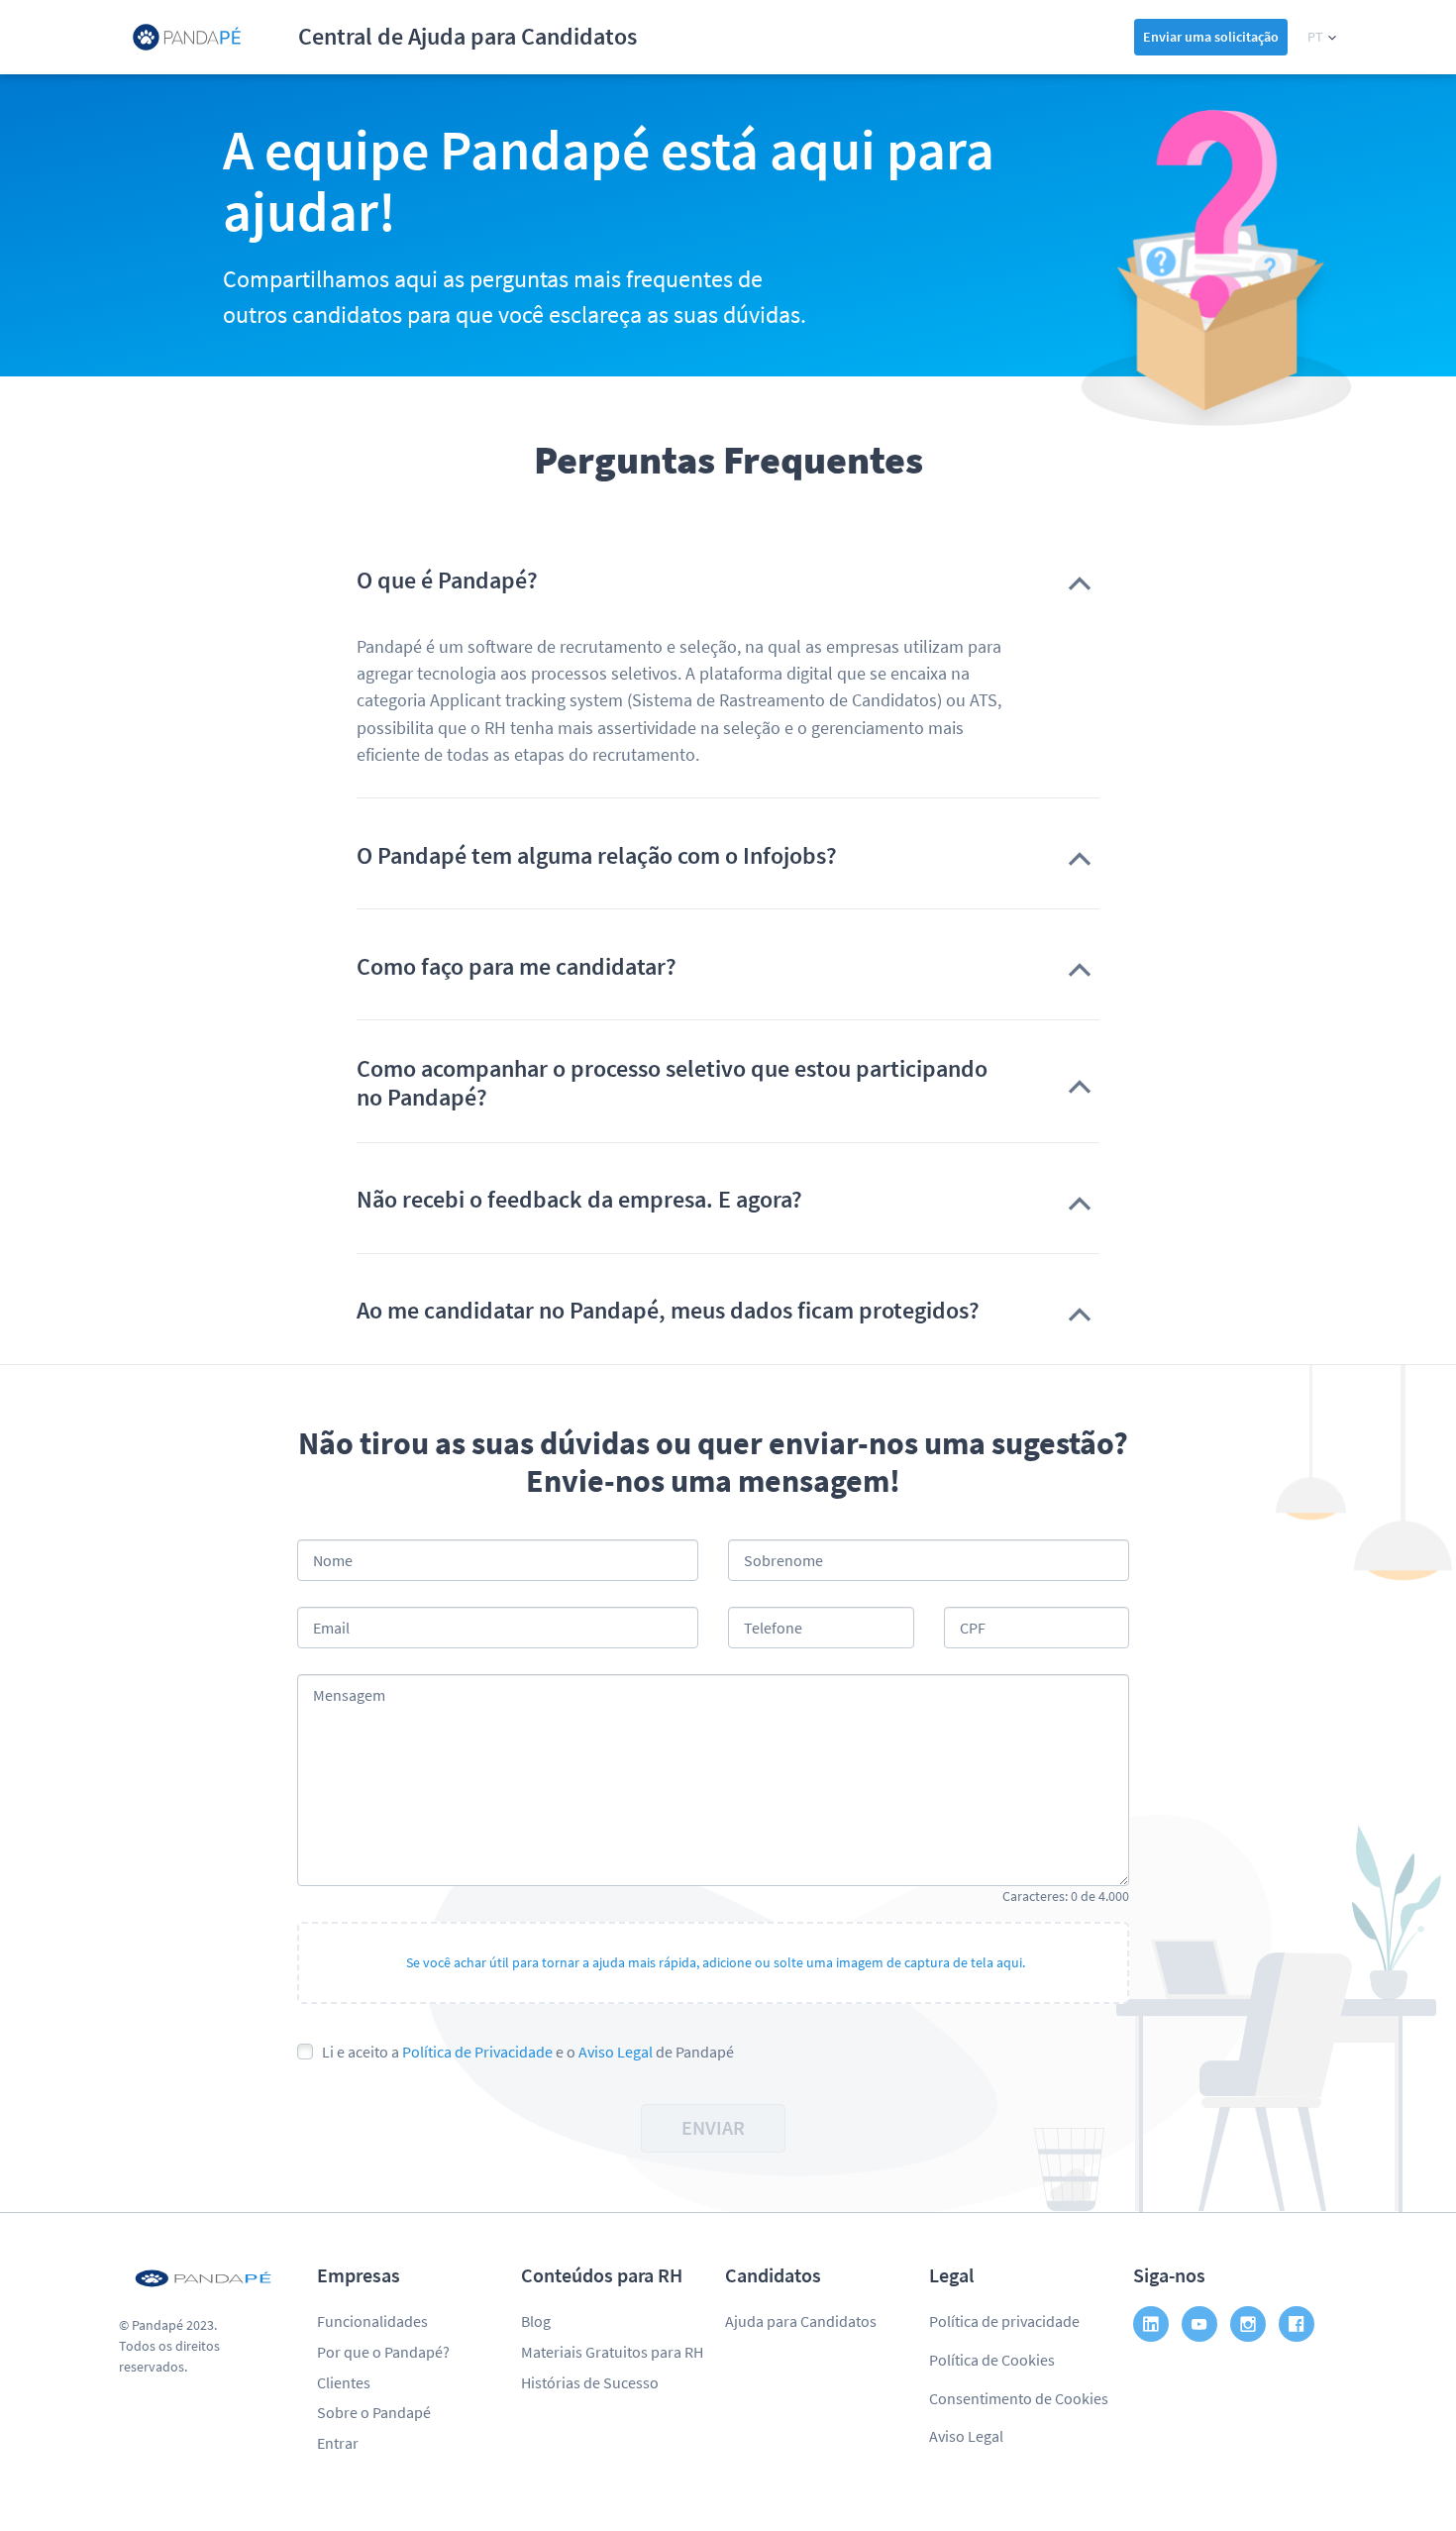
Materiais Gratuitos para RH (612, 2352)
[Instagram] (1248, 2324)
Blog (536, 2321)
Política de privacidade (1004, 2321)
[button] (1322, 37)
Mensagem (349, 1695)
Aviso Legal (616, 2052)
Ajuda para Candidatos (801, 2321)
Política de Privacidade (477, 2052)
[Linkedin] (1151, 2324)
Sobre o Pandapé (374, 2412)
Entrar (338, 2443)
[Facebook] (1297, 2324)
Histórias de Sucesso (590, 2382)
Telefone (773, 1628)
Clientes (344, 2382)
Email (331, 1628)
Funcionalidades (372, 2321)
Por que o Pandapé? (383, 2352)
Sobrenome (783, 1560)
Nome (333, 1560)
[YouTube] (1199, 2324)
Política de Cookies (992, 2360)
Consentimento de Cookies (1019, 2398)
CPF (973, 1628)
